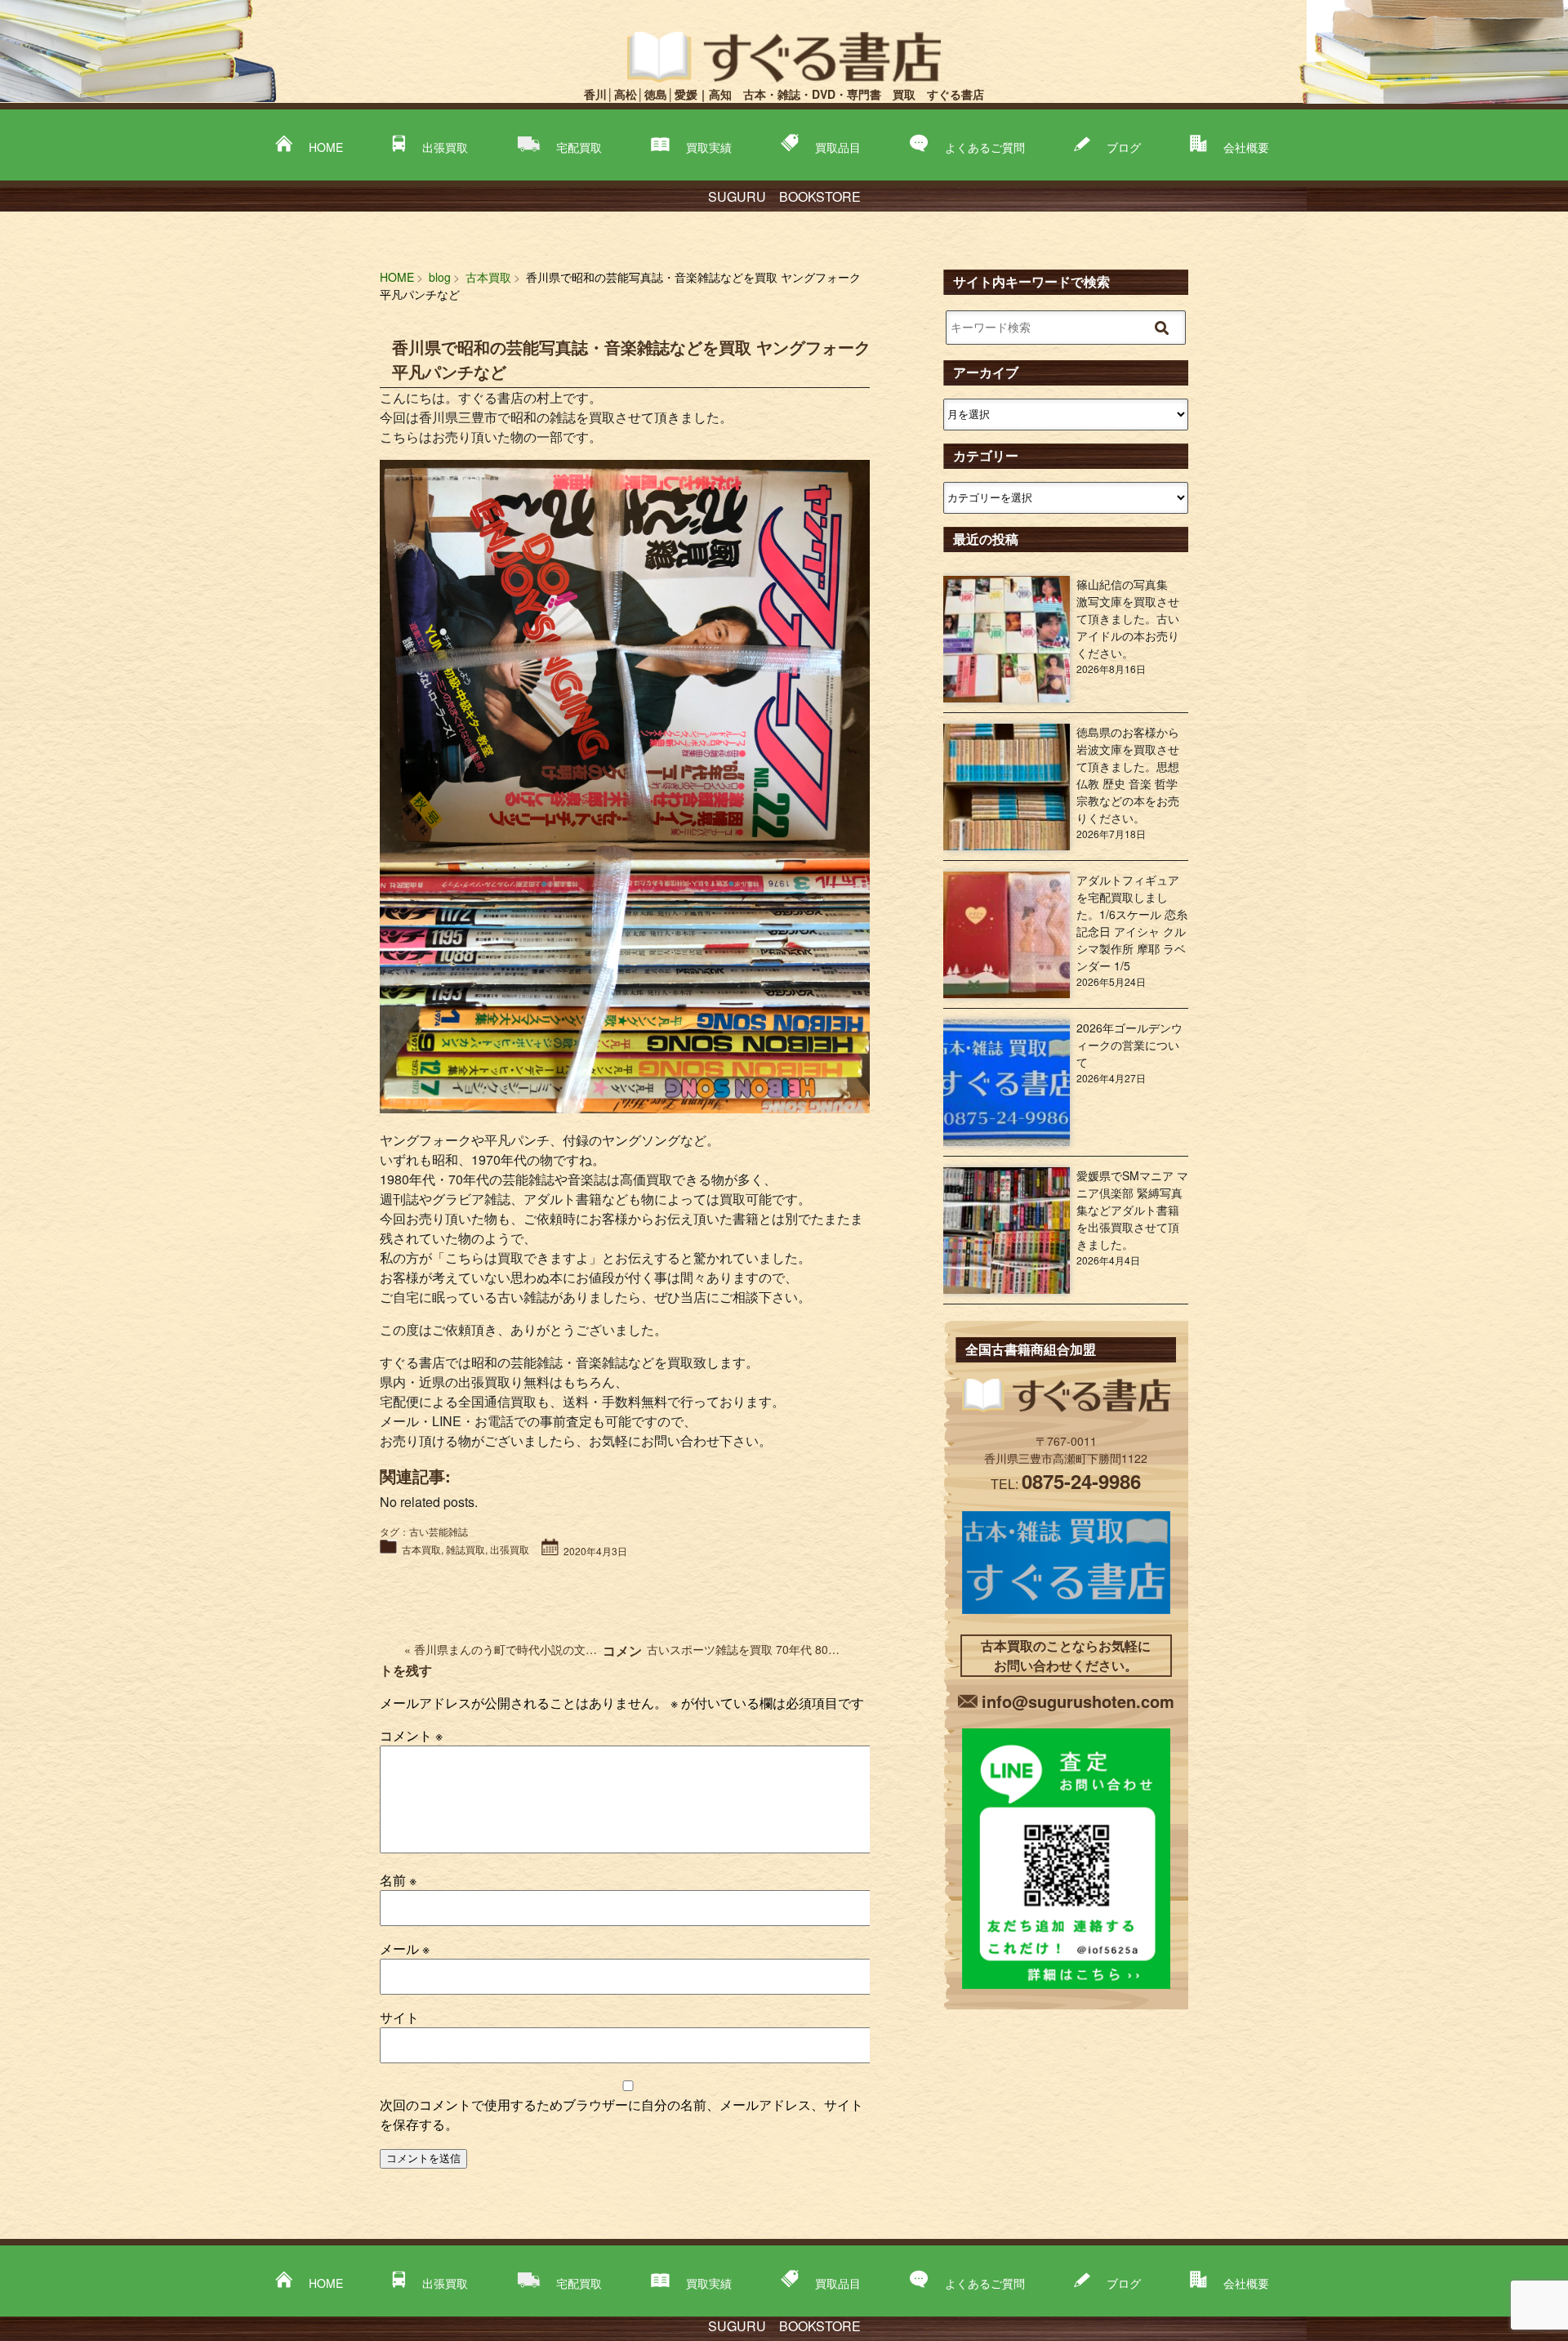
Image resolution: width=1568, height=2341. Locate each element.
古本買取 (421, 1549)
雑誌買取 (465, 1549)
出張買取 (445, 147)
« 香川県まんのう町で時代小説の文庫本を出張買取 (535, 1649)
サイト (399, 2017)
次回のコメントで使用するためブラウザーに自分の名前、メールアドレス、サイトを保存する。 (621, 2114)
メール (405, 1949)
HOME (326, 147)
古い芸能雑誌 (439, 1531)
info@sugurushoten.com (1078, 1701)
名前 (398, 1880)
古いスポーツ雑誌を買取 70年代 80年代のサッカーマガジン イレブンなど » (841, 1649)
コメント (411, 1735)
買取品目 (838, 147)
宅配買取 (579, 147)
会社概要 (1246, 147)
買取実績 (709, 147)
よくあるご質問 (985, 147)
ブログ (1124, 147)
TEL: (1066, 1484)
